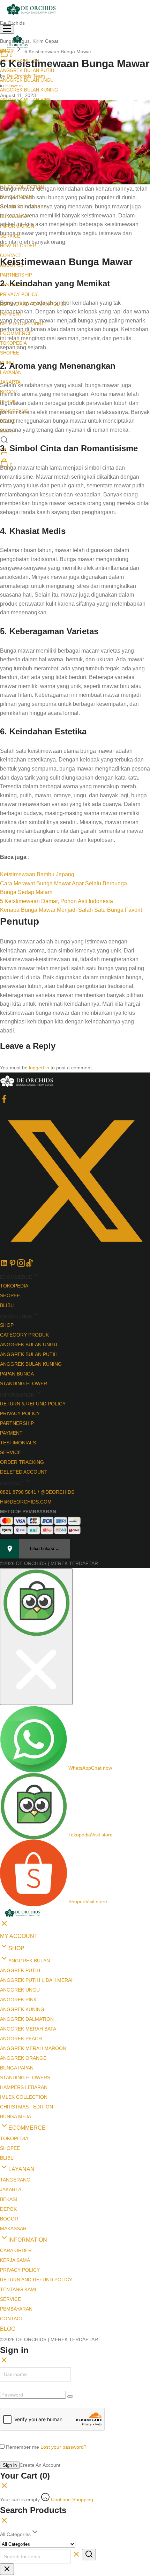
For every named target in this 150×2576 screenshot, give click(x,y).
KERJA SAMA (15, 2260)
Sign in (10, 2465)
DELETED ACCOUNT (24, 1472)
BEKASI (9, 2199)
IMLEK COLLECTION (24, 2097)
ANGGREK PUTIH (20, 1970)
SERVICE (10, 1452)
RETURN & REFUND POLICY (33, 1404)
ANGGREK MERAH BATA (28, 2029)
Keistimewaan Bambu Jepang (37, 874)
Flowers (14, 86)
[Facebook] (4, 1101)
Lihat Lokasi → (45, 1549)
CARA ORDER (16, 2250)
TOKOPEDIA (14, 1286)
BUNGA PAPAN (17, 2068)
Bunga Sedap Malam (26, 892)
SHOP (7, 1325)
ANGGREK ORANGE (23, 2058)
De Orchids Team (26, 76)
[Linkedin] (4, 1266)
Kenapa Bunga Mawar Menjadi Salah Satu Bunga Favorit (71, 910)
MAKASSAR (13, 2228)
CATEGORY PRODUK (24, 1335)
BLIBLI (7, 1305)
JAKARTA (11, 2190)
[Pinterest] (13, 1266)
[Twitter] (75, 1254)
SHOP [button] (16, 1948)
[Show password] (70, 2396)
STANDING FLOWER (24, 1383)
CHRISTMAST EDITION (27, 2107)
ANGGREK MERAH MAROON (33, 2048)
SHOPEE (10, 353)
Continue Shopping (72, 2499)
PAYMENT (11, 1433)
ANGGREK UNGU (20, 1990)
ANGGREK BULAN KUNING (29, 90)
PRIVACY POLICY (19, 294)
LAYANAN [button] (11, 372)
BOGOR (9, 2219)
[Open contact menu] (36, 1637)
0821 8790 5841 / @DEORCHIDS (37, 1492)
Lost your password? (63, 2447)
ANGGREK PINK (18, 2000)
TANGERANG (15, 2180)
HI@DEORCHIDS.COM (26, 1502)
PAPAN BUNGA (17, 1374)
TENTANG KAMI (18, 2289)
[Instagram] (21, 1266)
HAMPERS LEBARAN (24, 2087)
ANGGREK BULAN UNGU (29, 1345)
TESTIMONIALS (18, 1443)
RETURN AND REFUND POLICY (36, 2280)
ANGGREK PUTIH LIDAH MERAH (37, 1980)
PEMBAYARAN (16, 2309)
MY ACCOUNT (19, 1936)
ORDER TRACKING (22, 1462)
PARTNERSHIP (16, 275)
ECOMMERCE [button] (27, 2128)
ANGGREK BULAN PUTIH (29, 1354)
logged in (39, 1068)
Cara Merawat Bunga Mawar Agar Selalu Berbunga (63, 883)
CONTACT (12, 2319)
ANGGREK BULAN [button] (29, 1961)
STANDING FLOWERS (25, 2077)
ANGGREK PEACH (21, 2039)
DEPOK (8, 2209)
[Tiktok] (29, 1266)
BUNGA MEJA (16, 2116)
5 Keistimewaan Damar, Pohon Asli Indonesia (57, 901)
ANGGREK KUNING (22, 2009)
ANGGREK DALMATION (27, 2019)
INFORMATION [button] (28, 2240)
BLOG (8, 2329)
